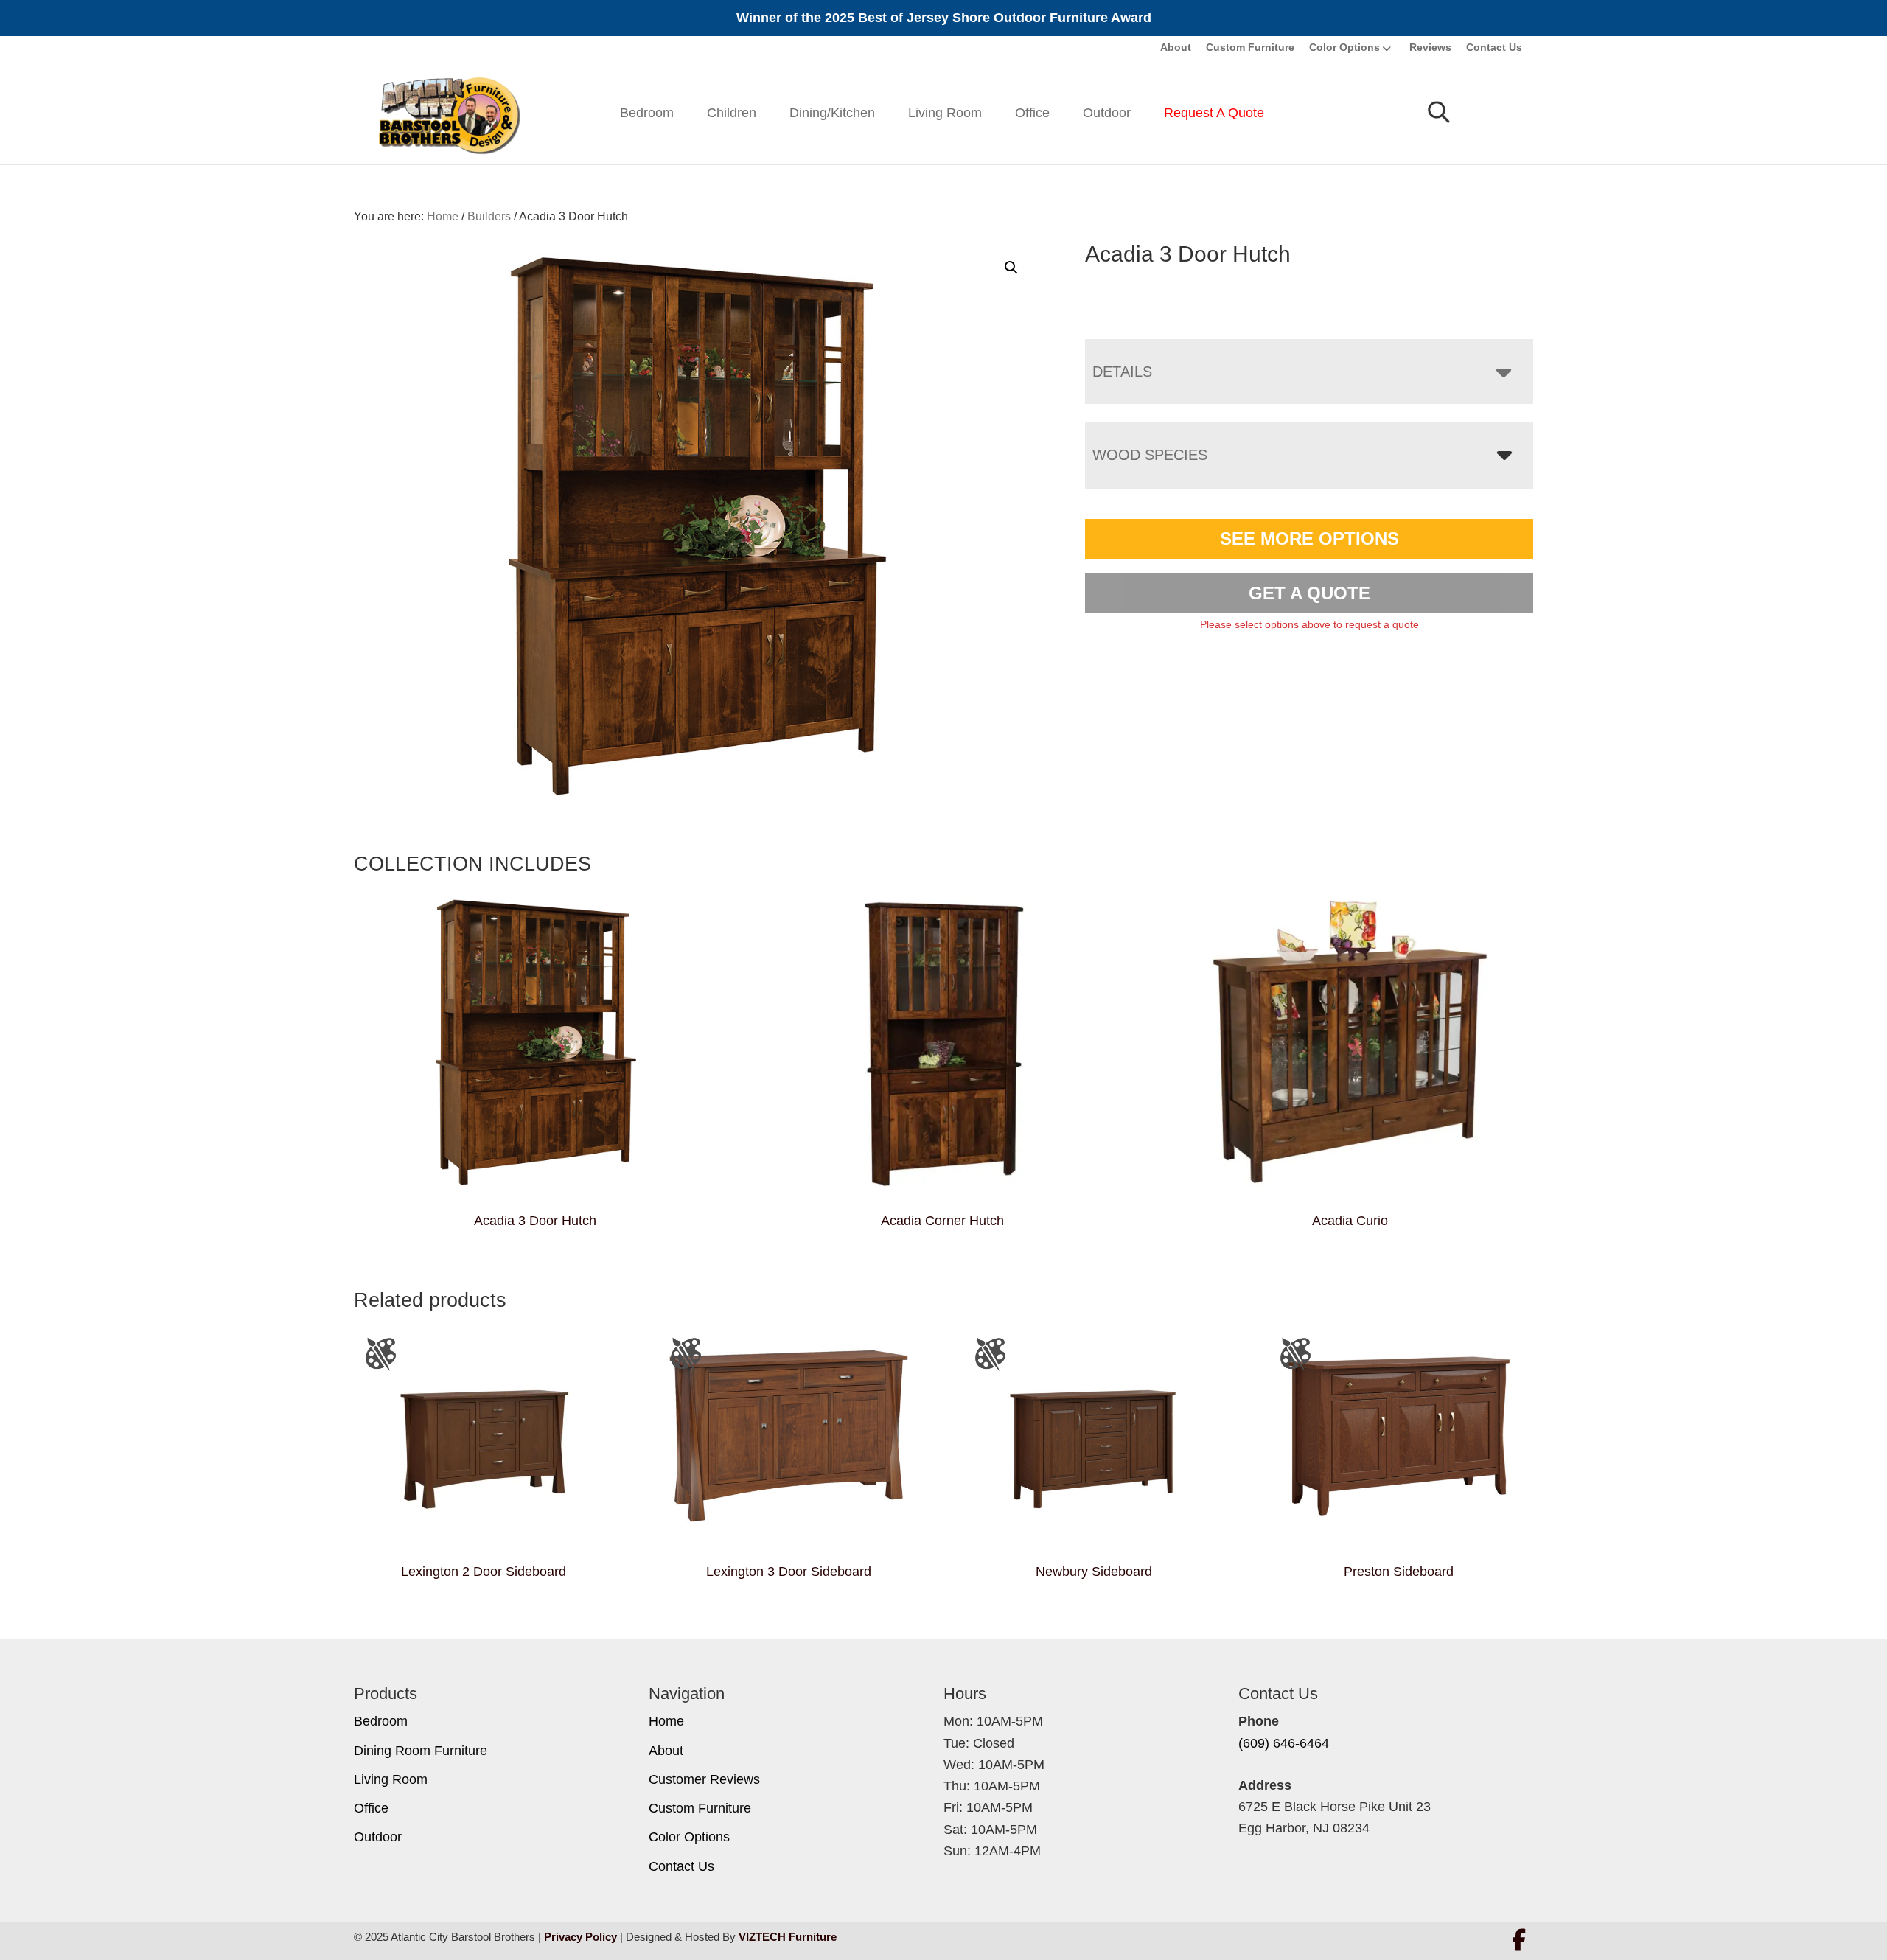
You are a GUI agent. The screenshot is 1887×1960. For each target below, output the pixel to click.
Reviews (1430, 47)
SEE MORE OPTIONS (1309, 538)
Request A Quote (1214, 113)
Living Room (945, 113)
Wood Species (1150, 455)
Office (1032, 113)
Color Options (1344, 47)
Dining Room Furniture (421, 1751)
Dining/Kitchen (832, 113)
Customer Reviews (704, 1779)
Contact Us (1494, 47)
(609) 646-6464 (1284, 1743)
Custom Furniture (1250, 47)
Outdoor (1107, 113)
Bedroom (647, 113)
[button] (1011, 268)
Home (666, 1721)
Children (732, 113)
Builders (489, 216)
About (1176, 47)
